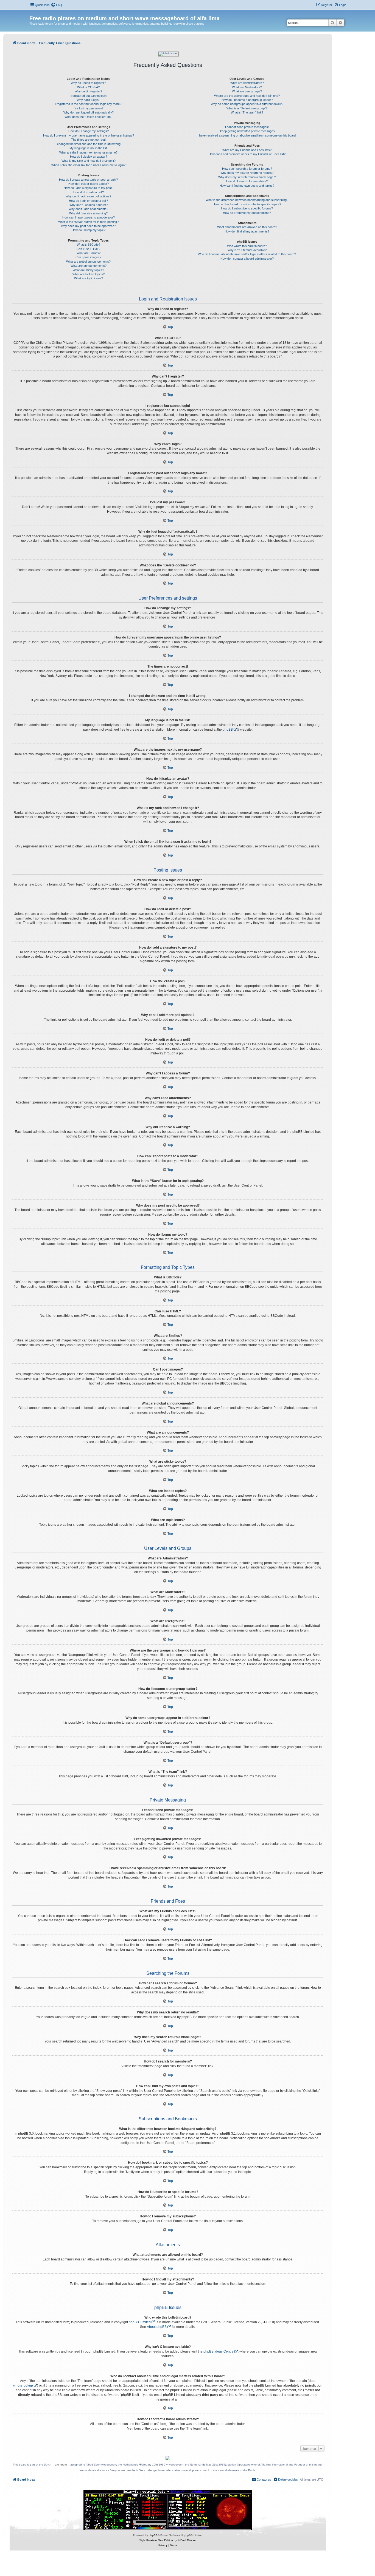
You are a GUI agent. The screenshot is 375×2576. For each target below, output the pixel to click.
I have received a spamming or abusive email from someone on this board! (247, 135)
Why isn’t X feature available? (247, 250)
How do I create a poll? (89, 192)
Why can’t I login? (89, 100)
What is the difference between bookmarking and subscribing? (247, 200)
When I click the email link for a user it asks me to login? (88, 165)
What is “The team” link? (247, 112)
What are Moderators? (247, 87)
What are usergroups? (247, 91)
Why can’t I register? (88, 91)
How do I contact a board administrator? (247, 259)
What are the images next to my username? (88, 152)
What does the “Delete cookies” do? (88, 117)
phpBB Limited (140, 2322)
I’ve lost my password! (89, 108)
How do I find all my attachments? (247, 231)
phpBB (228, 730)
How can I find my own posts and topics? (247, 186)
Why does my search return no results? (247, 173)
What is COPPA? (88, 87)
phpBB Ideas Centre (219, 2351)
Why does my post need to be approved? (88, 226)
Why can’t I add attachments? (88, 209)
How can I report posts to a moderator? (89, 217)
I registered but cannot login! (89, 96)
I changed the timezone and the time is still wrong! (88, 144)
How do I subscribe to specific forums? (247, 208)
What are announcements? (89, 266)
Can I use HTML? (88, 249)
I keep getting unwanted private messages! (247, 131)
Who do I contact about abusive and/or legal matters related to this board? (247, 254)
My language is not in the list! (89, 148)
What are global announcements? (88, 262)
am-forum (61, 2465)
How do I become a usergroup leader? (247, 100)
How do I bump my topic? (89, 230)
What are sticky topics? (88, 270)
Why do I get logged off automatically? (89, 112)
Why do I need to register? (88, 83)
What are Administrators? (247, 83)
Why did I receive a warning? (88, 213)
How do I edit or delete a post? (89, 184)
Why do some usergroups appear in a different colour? (247, 104)
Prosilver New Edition (160, 2540)
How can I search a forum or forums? (247, 169)
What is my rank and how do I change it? (89, 161)
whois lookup (23, 2385)
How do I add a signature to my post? (89, 188)
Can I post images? (88, 257)
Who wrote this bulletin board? (247, 246)
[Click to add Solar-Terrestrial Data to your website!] (168, 2510)
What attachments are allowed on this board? (247, 227)
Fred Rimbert (188, 2540)
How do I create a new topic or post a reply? (88, 180)
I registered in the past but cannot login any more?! (89, 104)
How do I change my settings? (89, 131)
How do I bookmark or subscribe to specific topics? (247, 204)
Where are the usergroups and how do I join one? (247, 96)
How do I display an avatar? (89, 157)
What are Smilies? (89, 253)
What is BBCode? (89, 245)
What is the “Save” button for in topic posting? (88, 222)
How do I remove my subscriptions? (247, 213)
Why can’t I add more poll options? (88, 196)
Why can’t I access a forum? (89, 205)
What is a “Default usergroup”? (247, 108)
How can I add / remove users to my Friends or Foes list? (247, 154)
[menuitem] (57, 5)
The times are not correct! (88, 140)
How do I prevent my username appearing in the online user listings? (89, 135)
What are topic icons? (89, 278)
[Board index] (33, 13)
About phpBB (157, 2327)
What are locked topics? (89, 274)
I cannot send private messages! (247, 127)
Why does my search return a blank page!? (247, 177)
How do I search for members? (247, 181)
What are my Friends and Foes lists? (247, 150)
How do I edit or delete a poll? (88, 201)
